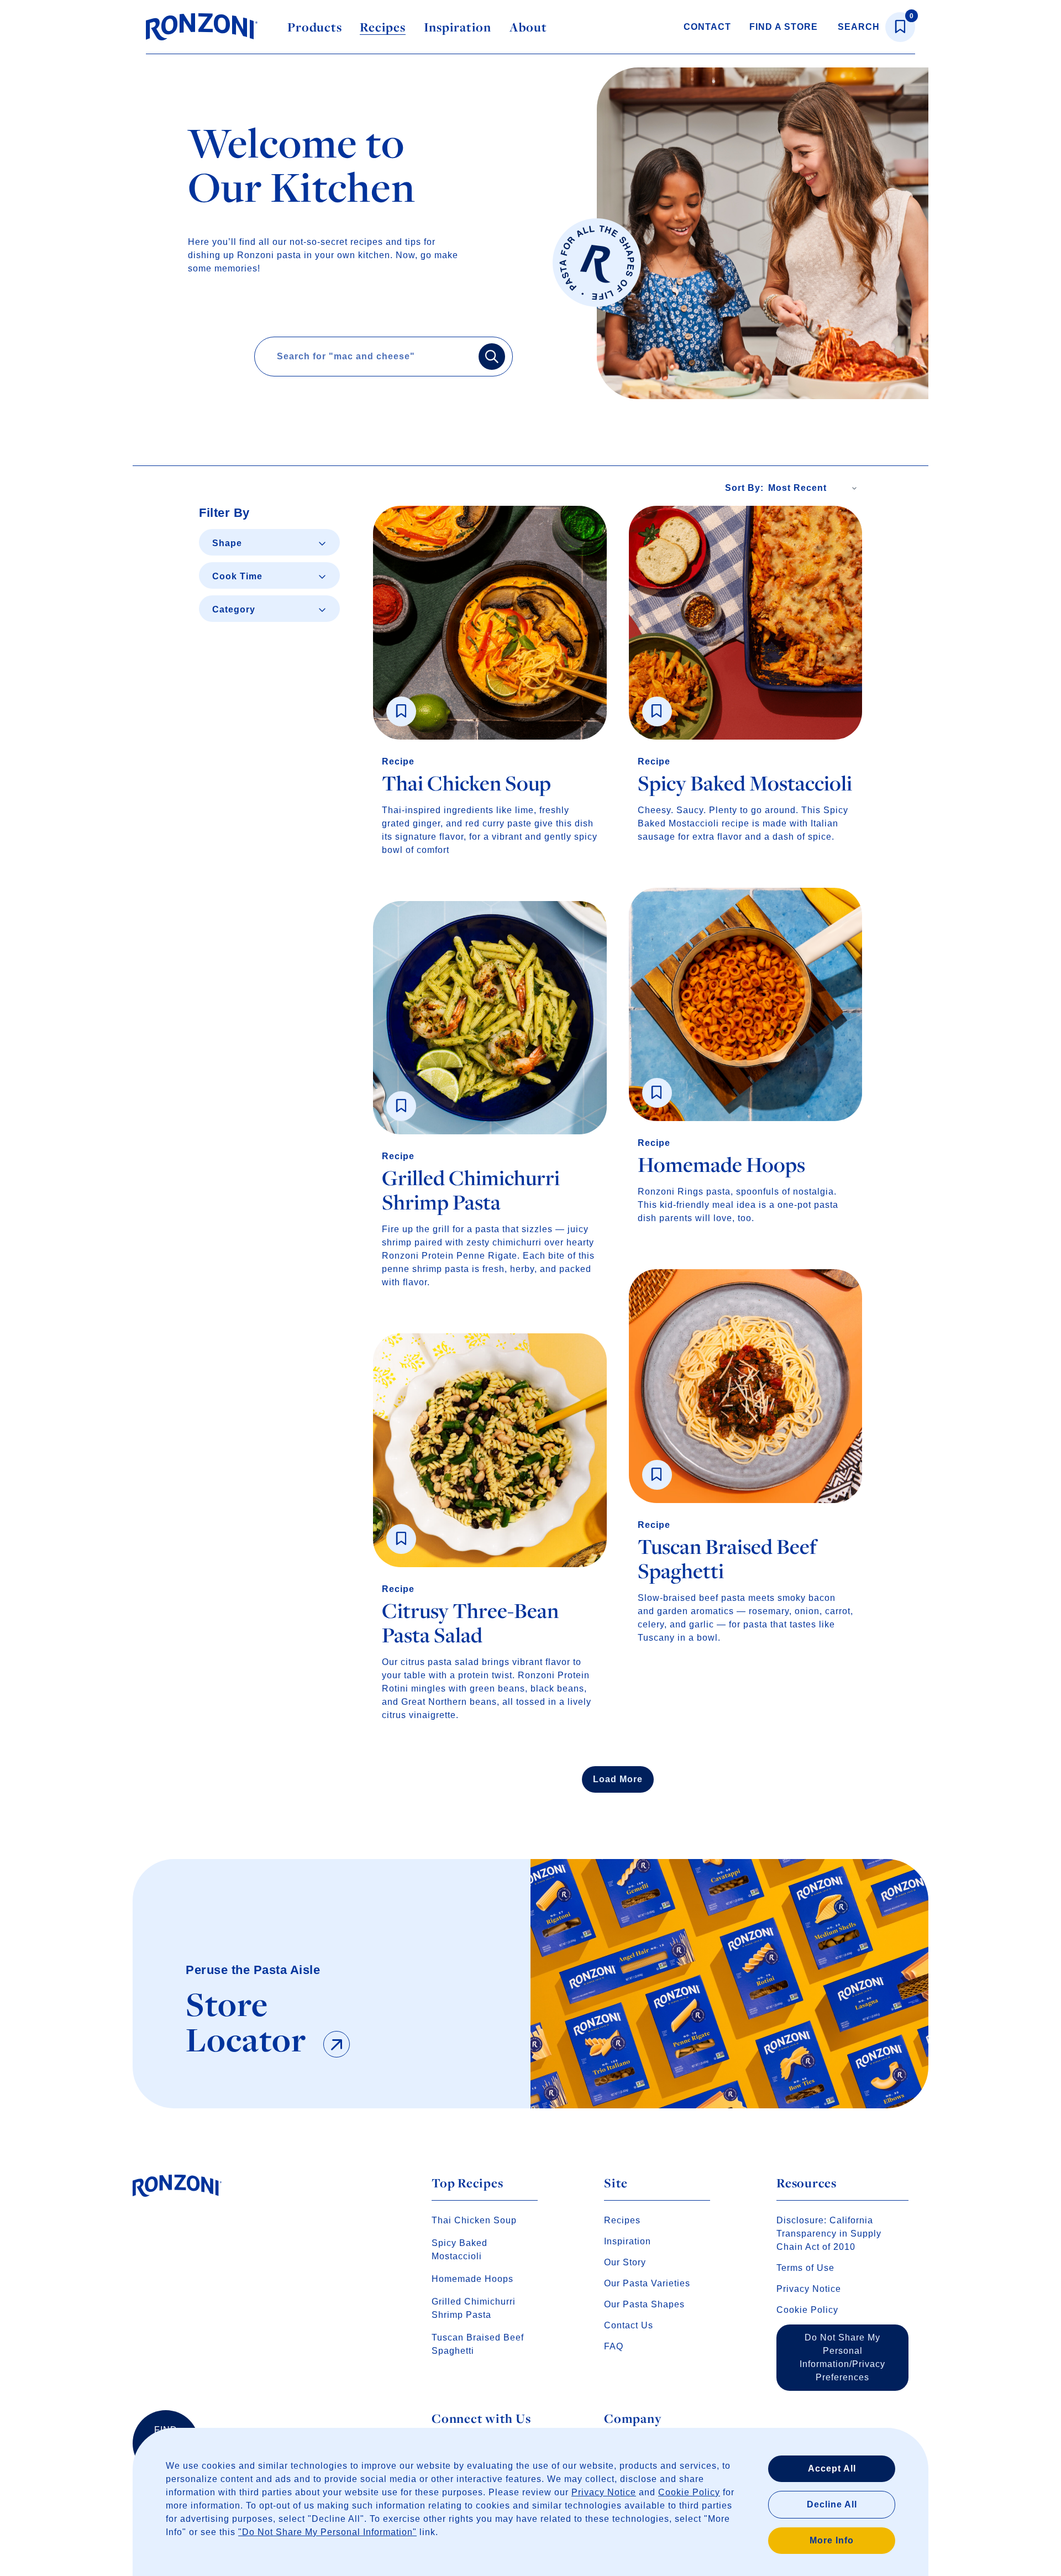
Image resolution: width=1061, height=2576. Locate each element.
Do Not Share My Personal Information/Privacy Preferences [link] (842, 2357)
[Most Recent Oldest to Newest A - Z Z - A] (815, 488)
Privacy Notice (604, 2492)
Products (314, 27)
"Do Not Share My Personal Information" (327, 2532)
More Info (832, 2540)
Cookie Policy (689, 2492)
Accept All (832, 2468)
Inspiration (458, 27)
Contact (707, 27)
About (528, 27)
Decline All (832, 2504)
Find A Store (784, 27)
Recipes (382, 27)
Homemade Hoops (472, 2279)
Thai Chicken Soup (474, 2220)
